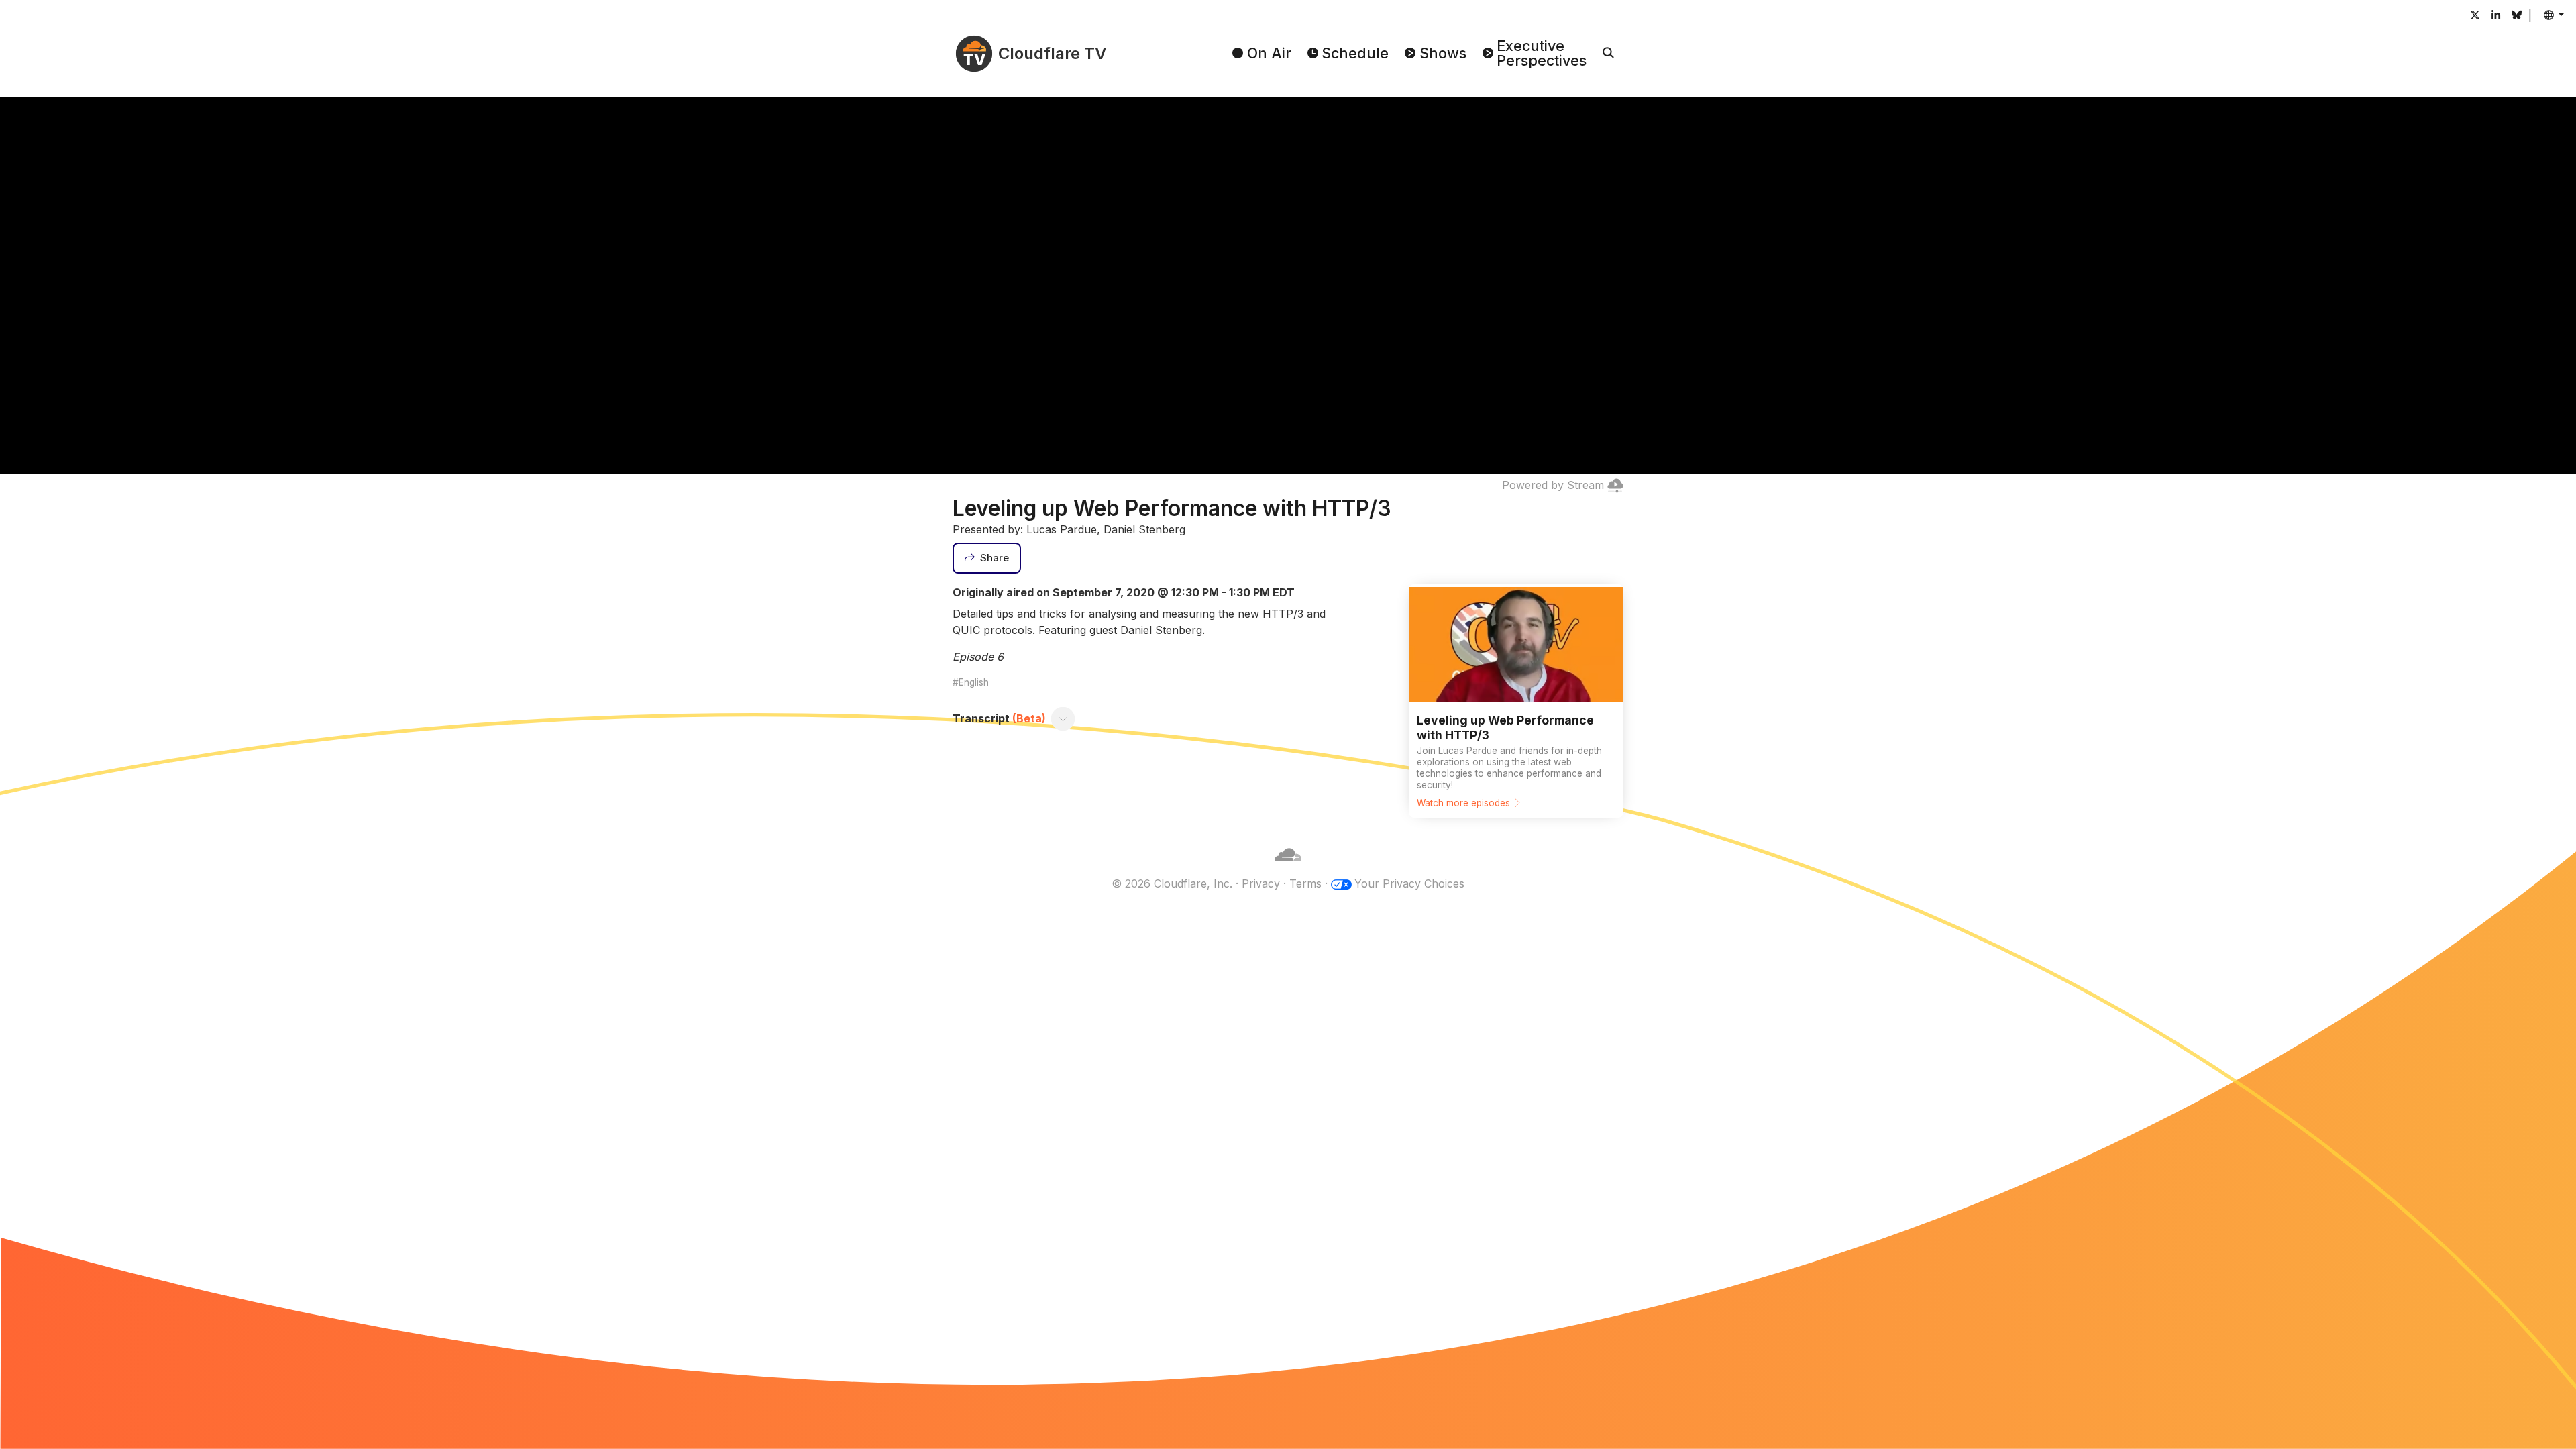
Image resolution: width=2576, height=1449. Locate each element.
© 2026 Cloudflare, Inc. (1172, 883)
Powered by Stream (1553, 485)
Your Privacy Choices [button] (1409, 883)
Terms (1305, 883)
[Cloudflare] (1288, 867)
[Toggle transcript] (1063, 718)
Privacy (1261, 883)
